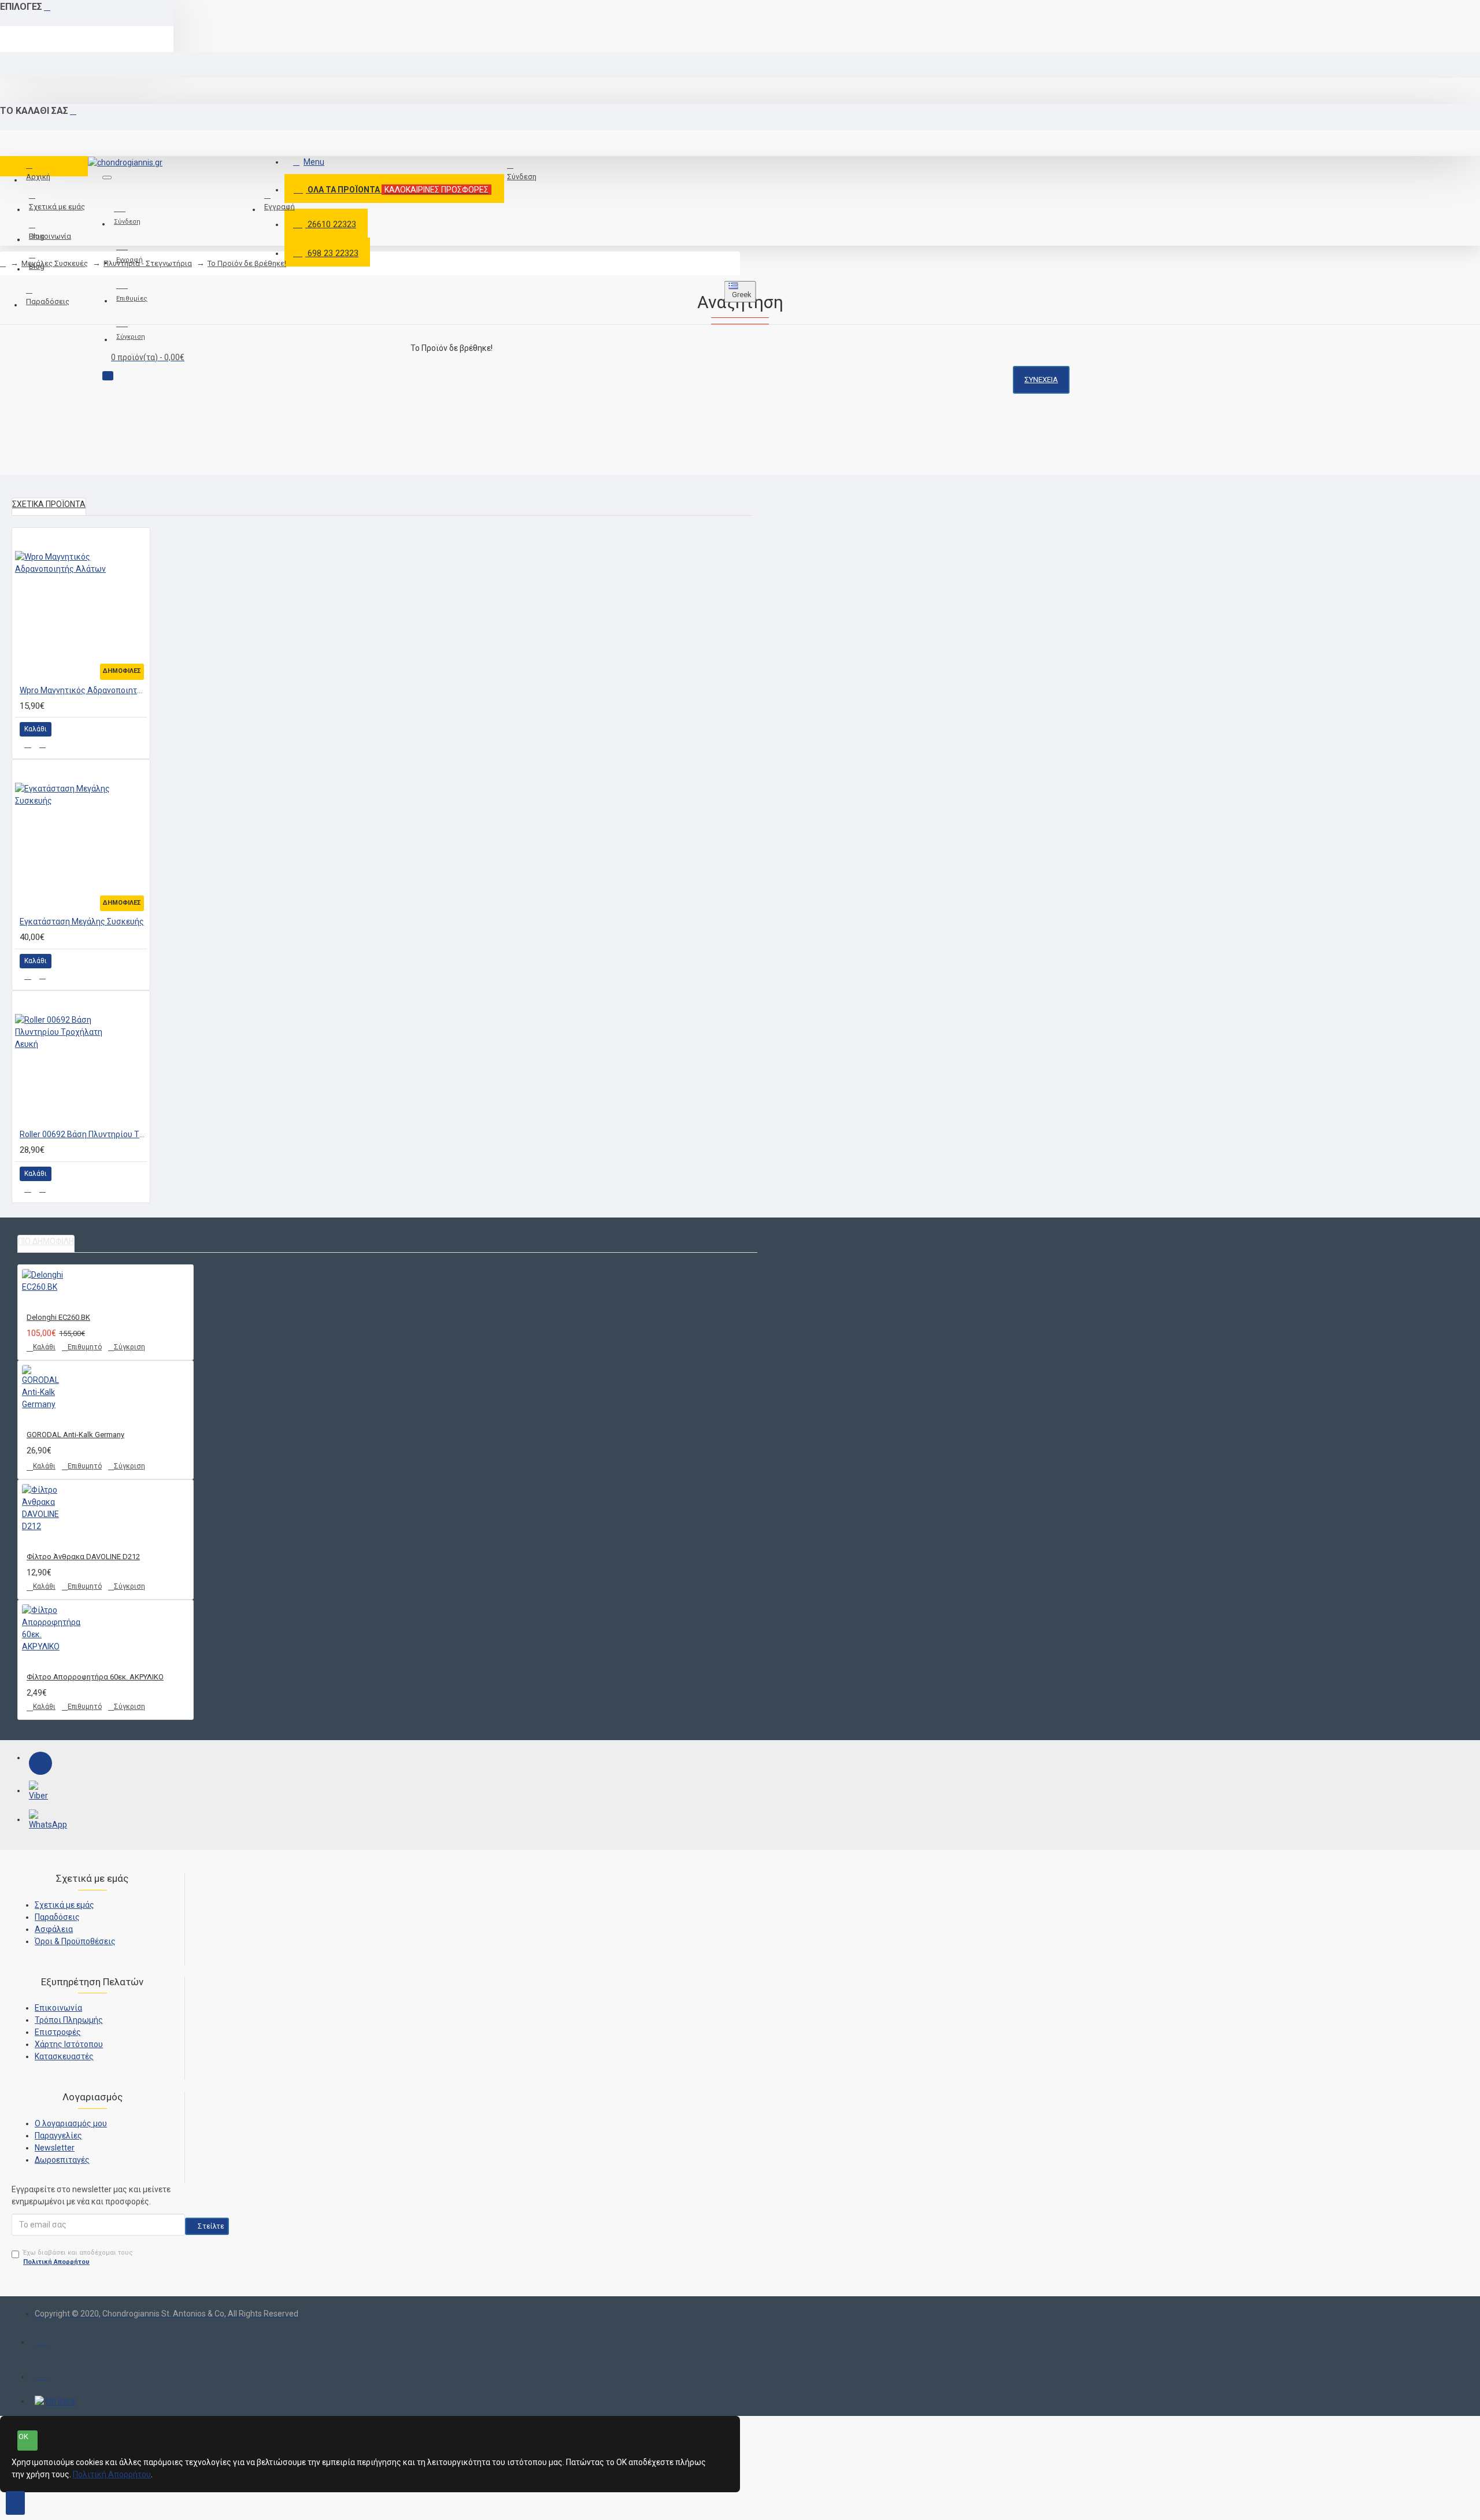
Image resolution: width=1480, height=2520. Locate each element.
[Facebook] (40, 1763)
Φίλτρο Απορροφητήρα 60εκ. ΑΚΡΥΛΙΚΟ (95, 1677)
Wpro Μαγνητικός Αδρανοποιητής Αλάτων (83, 690)
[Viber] (40, 1792)
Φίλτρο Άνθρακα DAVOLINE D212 (83, 1557)
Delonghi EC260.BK (58, 1317)
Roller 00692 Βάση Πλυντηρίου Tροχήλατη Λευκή (83, 1134)
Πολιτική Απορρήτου (112, 2474)
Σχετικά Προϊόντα (49, 504)
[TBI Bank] (55, 2401)
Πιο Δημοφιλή (46, 1241)
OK (23, 2436)
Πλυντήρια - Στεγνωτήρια (148, 263)
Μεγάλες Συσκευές (55, 263)
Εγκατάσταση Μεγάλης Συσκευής (82, 922)
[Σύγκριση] (42, 745)
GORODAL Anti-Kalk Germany (75, 1435)
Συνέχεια (1041, 380)
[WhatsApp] (40, 1821)
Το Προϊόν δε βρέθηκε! (247, 263)
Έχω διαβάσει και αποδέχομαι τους (78, 2258)
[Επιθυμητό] (28, 744)
